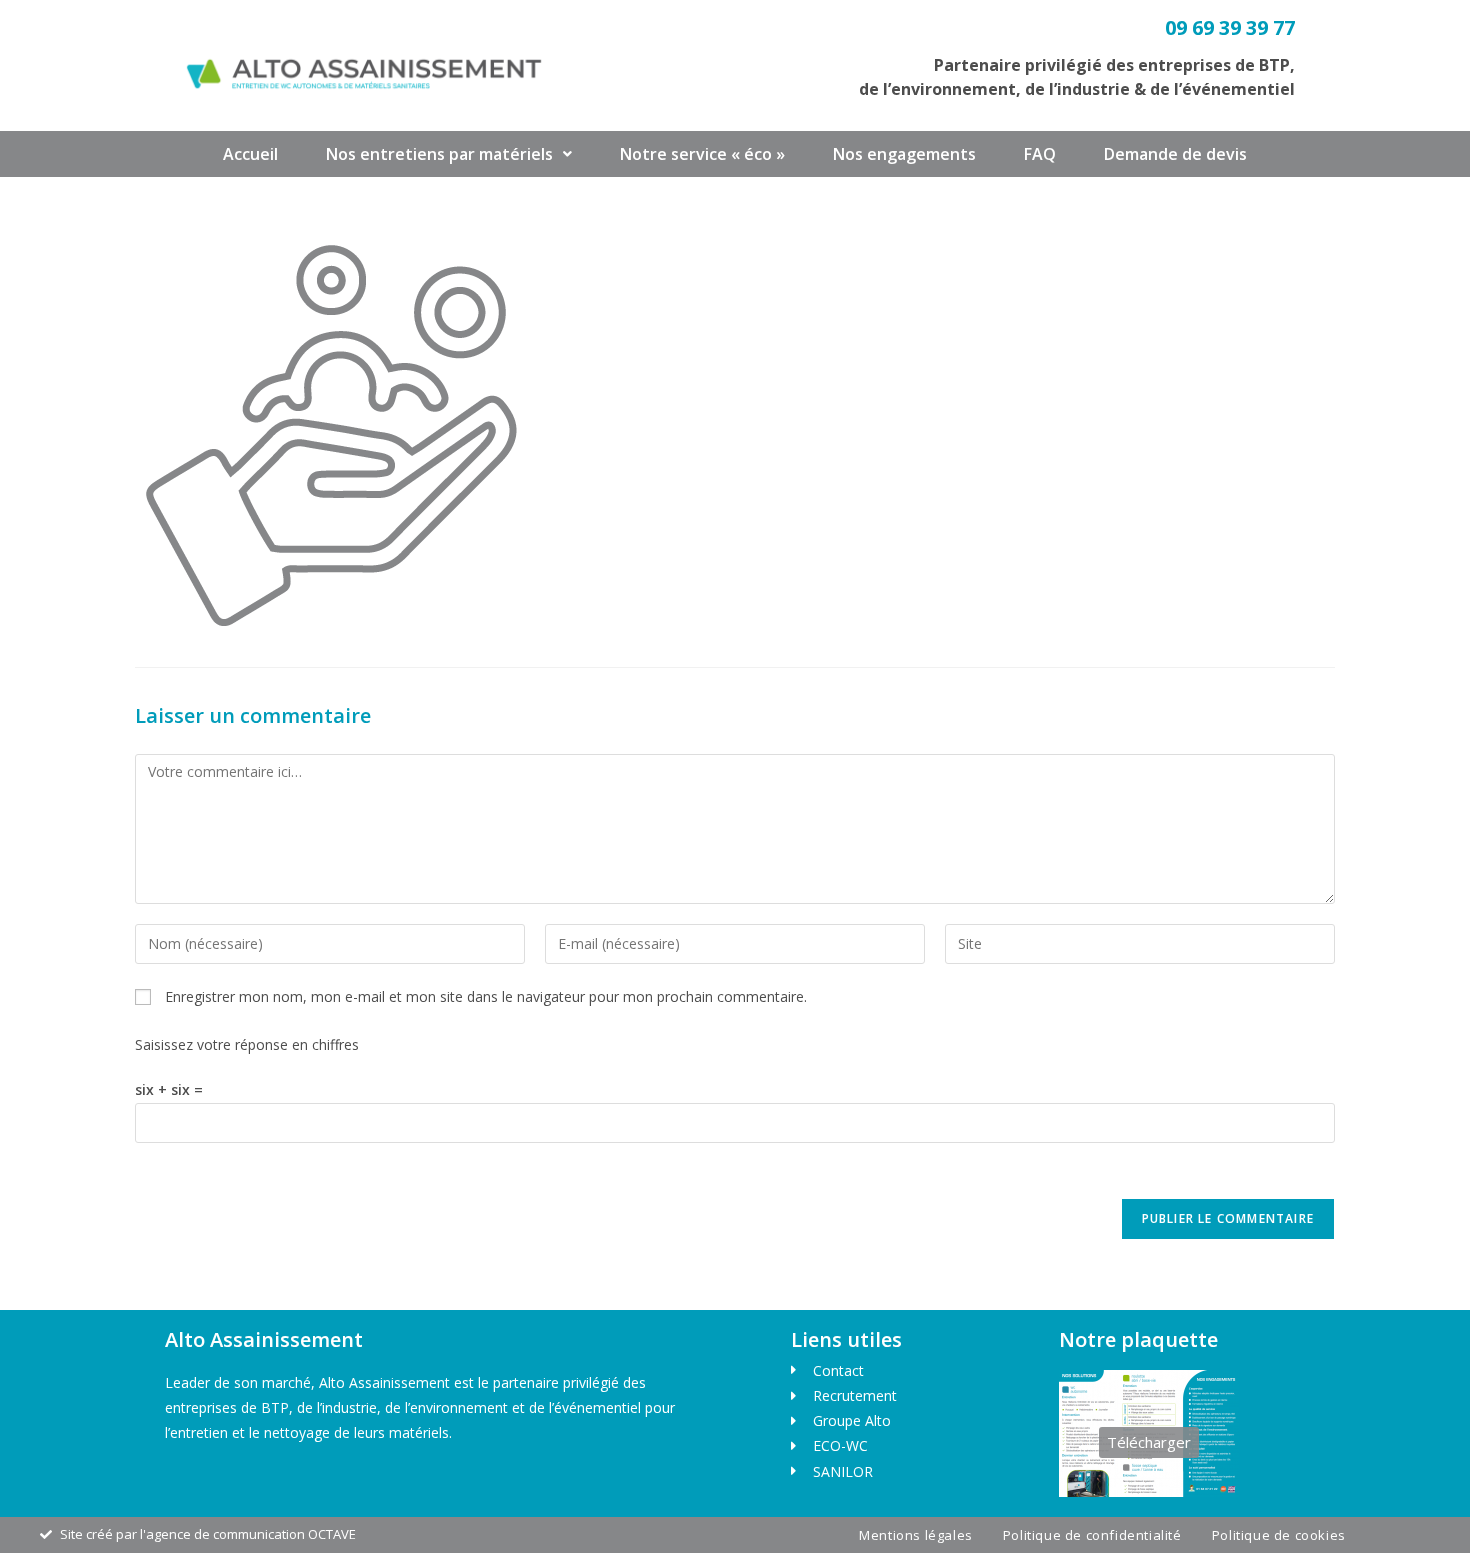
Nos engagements (904, 154)
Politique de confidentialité (1092, 1535)
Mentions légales (916, 1535)
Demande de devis (1175, 154)
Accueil (250, 154)
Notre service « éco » (702, 154)
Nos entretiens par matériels (439, 154)
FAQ (1040, 154)
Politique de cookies (1279, 1535)
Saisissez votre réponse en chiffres (247, 1044)
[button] (449, 154)
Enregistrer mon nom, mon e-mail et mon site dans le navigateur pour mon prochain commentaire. (486, 996)
